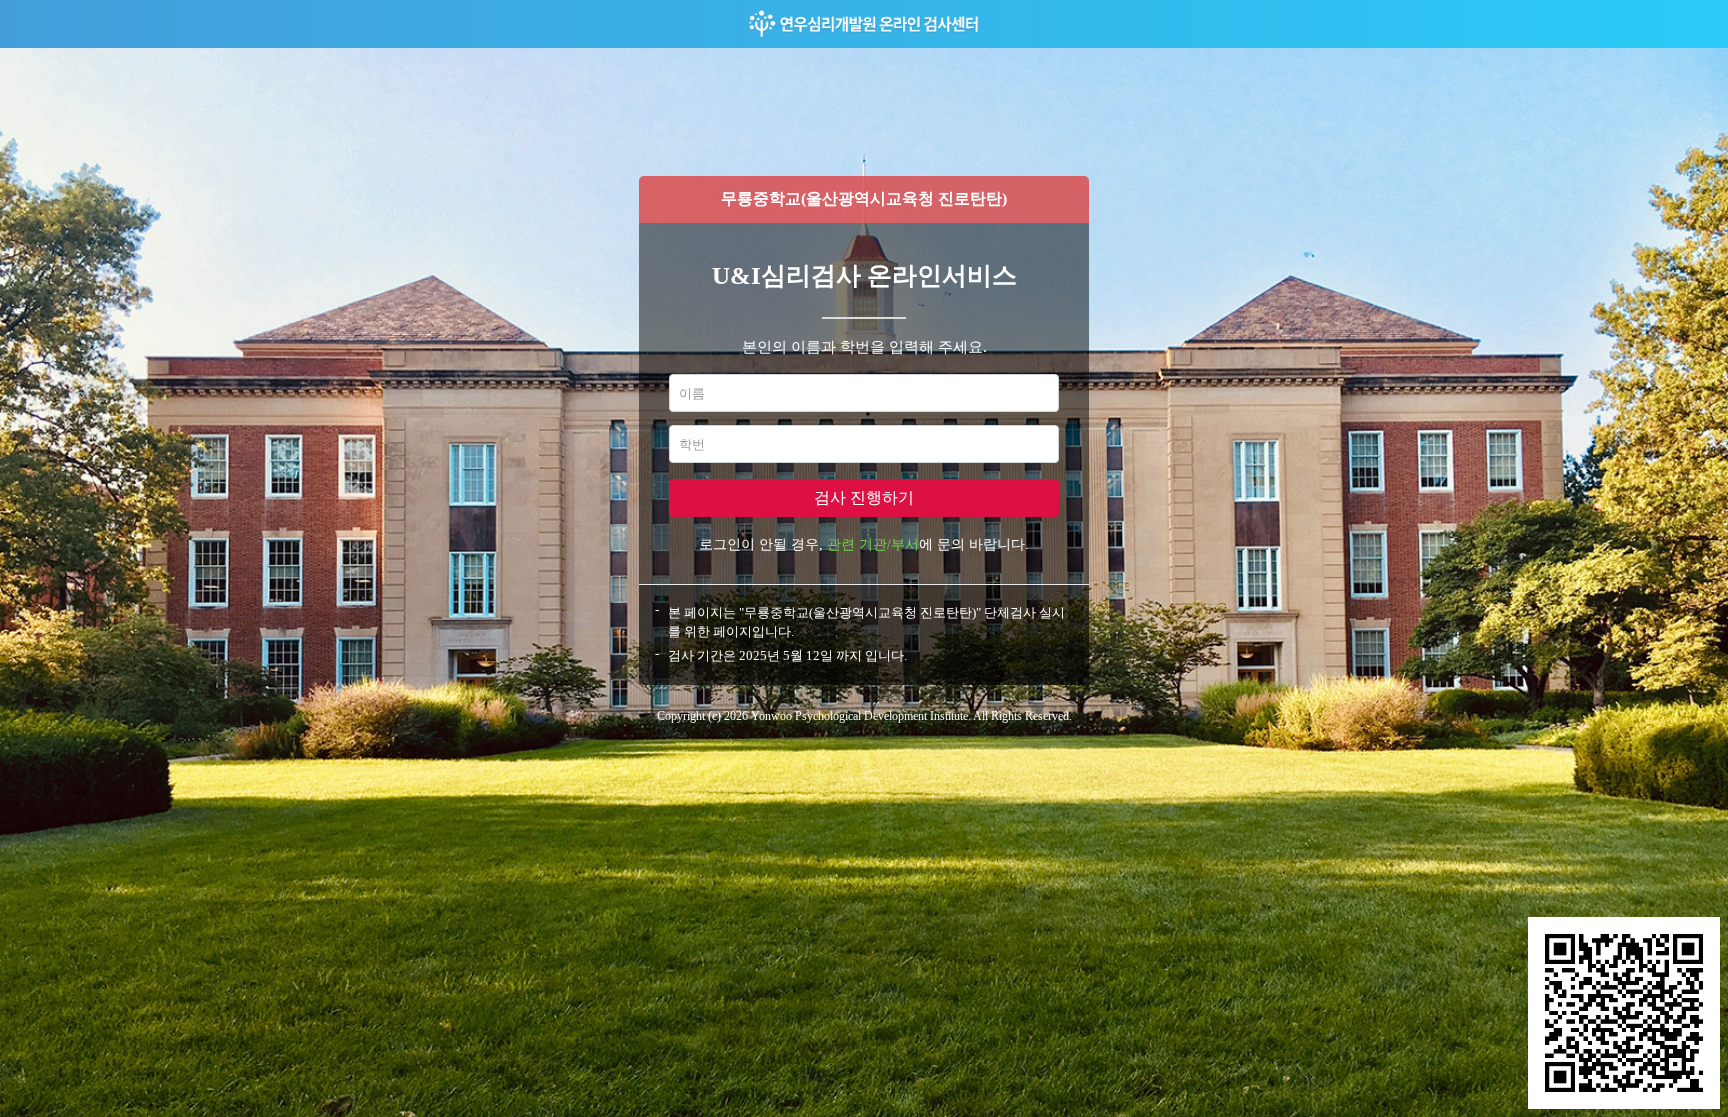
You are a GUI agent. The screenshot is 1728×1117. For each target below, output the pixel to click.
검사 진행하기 (864, 497)
